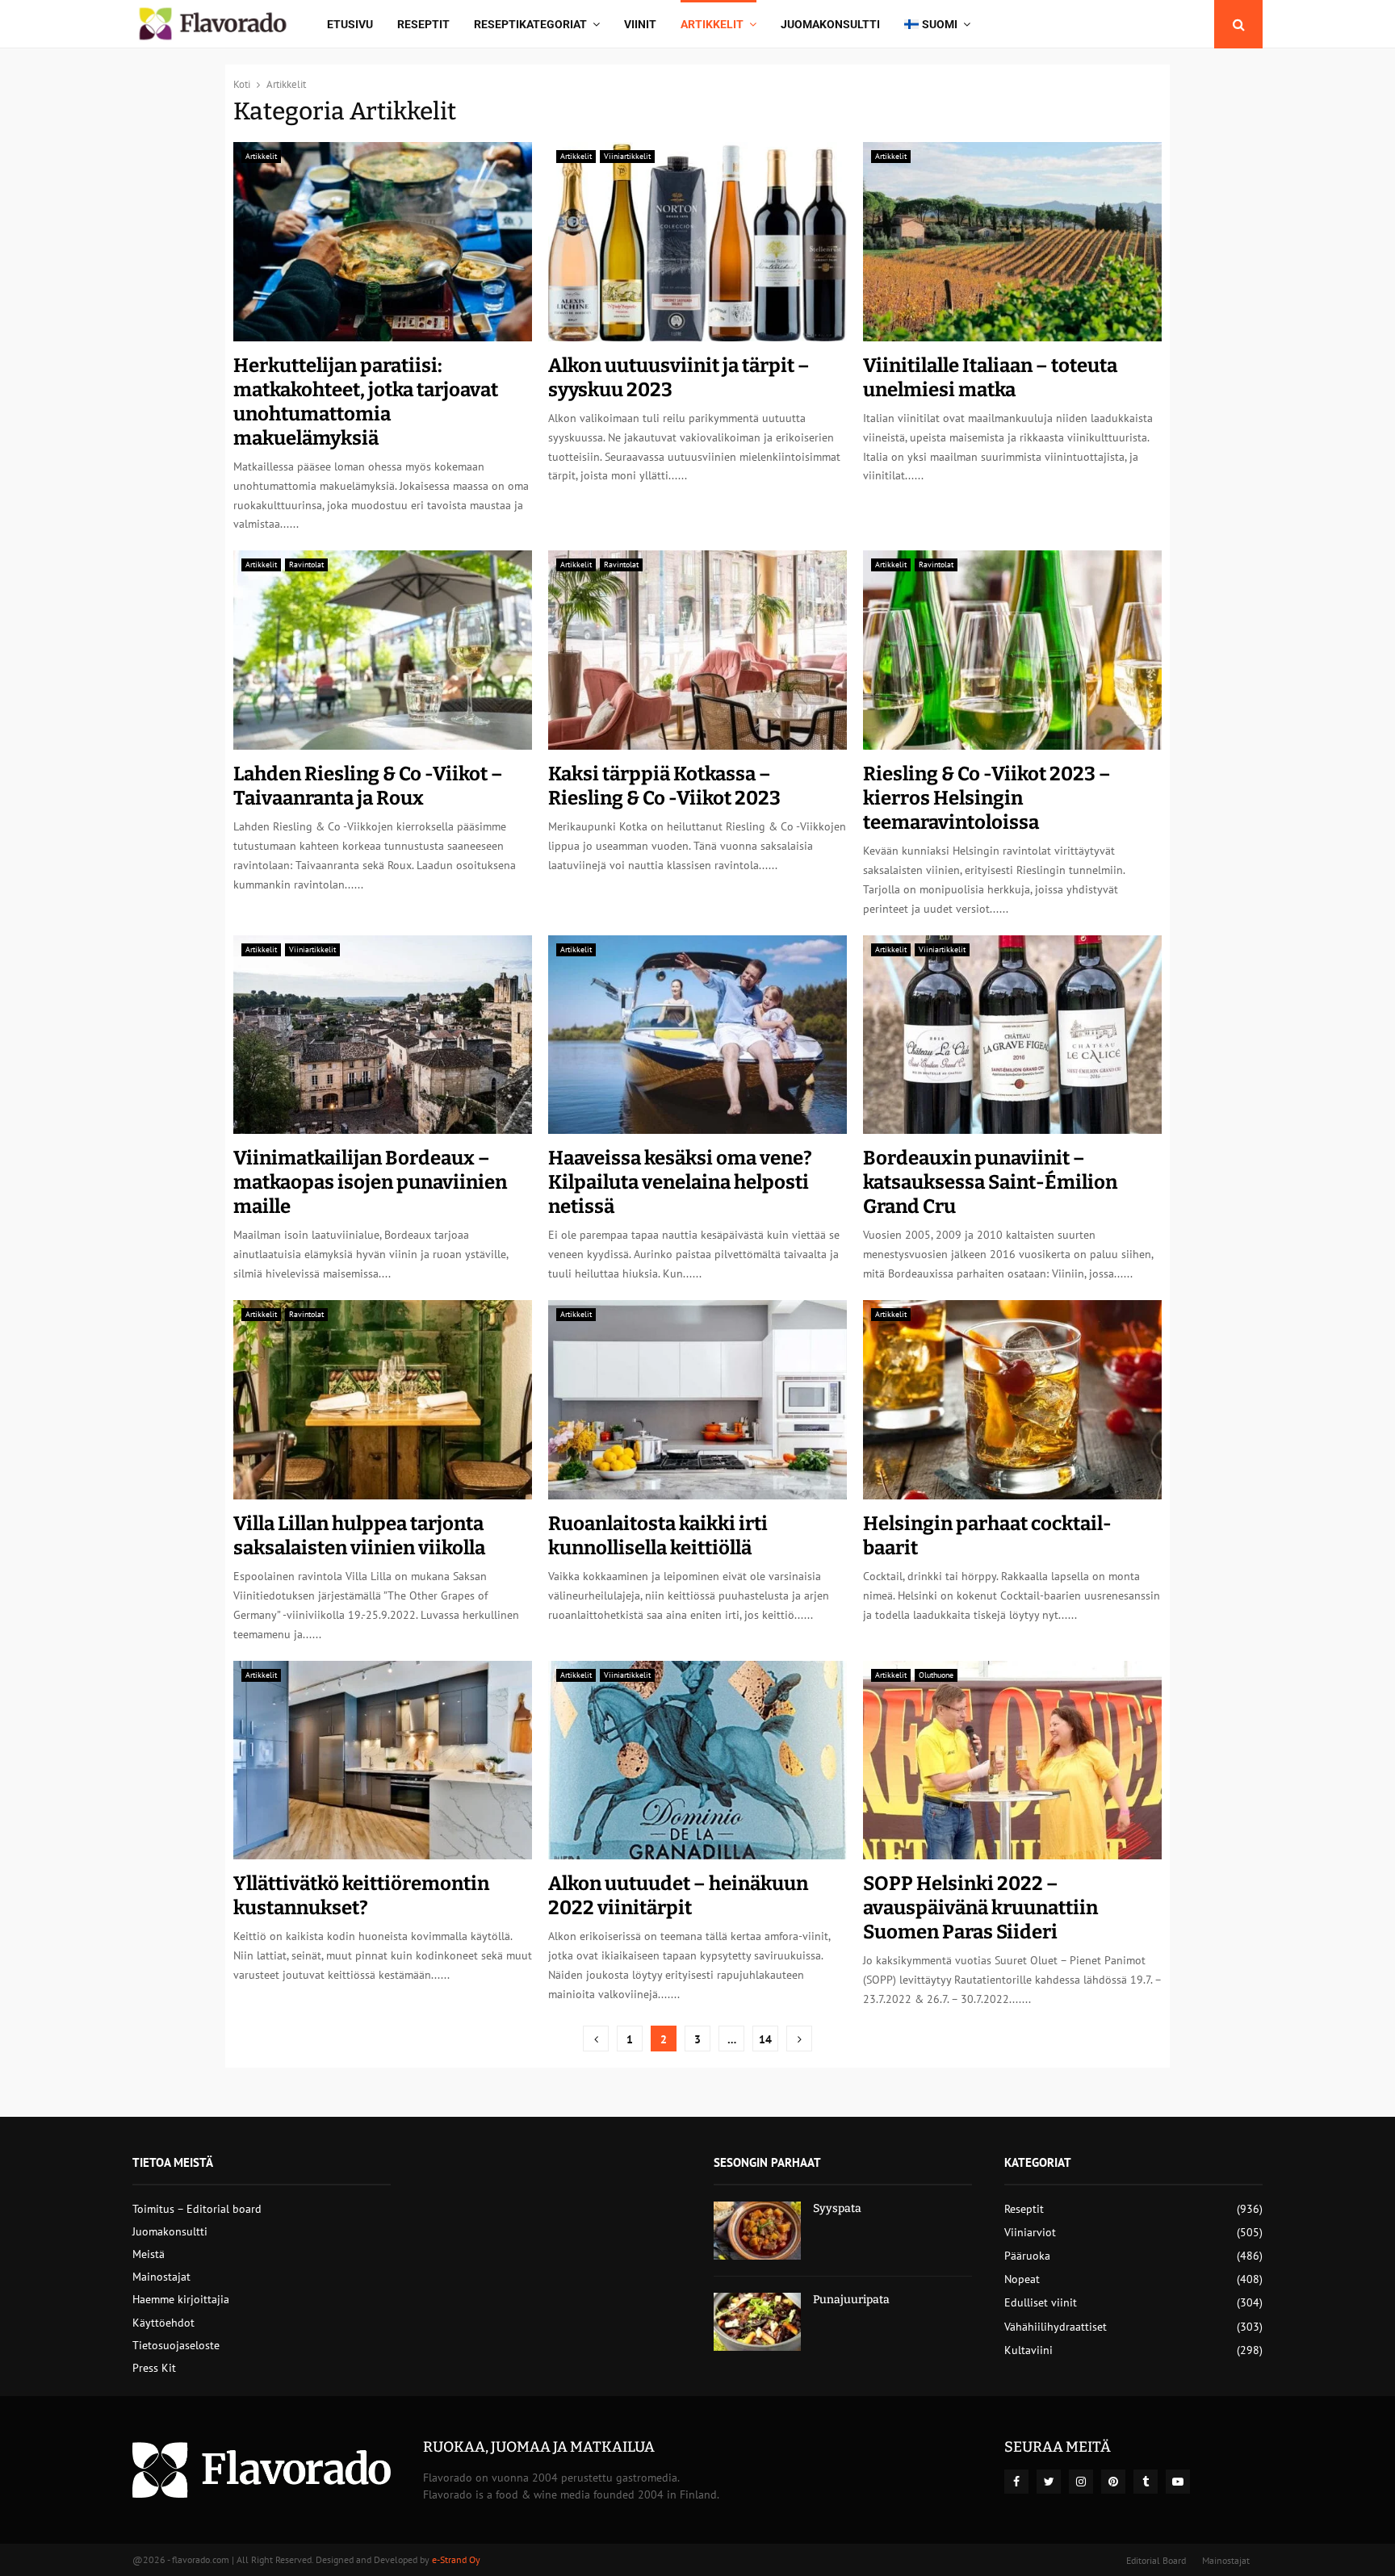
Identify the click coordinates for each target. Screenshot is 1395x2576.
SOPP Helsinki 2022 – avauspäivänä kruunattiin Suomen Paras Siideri (980, 1908)
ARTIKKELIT (712, 24)
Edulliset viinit (1041, 2302)
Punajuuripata (851, 2300)
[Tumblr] (1146, 2482)
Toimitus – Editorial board (197, 2209)
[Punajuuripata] (757, 2322)
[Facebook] (1016, 2482)
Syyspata (837, 2208)
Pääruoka (1027, 2256)
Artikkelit (261, 156)
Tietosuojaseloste (176, 2345)
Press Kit (154, 2368)
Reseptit (423, 24)
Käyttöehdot (163, 2323)
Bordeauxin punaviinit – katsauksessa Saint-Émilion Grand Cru (990, 1182)
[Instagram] (1081, 2482)
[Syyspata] (757, 2231)
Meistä (149, 2254)
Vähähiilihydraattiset (1056, 2327)
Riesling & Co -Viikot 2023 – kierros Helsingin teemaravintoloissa (987, 798)
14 (765, 2039)
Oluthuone (936, 1675)
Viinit (640, 24)
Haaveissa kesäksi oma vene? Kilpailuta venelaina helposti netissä (680, 1182)
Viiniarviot (1030, 2232)
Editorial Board (1156, 2560)
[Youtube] (1178, 2482)
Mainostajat (161, 2277)
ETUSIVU (350, 24)
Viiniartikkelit (627, 156)
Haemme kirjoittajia (181, 2299)
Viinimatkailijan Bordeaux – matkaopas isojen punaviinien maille (370, 1182)
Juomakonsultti (830, 24)
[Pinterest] (1113, 2482)
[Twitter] (1049, 2482)
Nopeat (1022, 2279)
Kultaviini (1028, 2350)
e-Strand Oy (456, 2559)
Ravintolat (306, 565)
